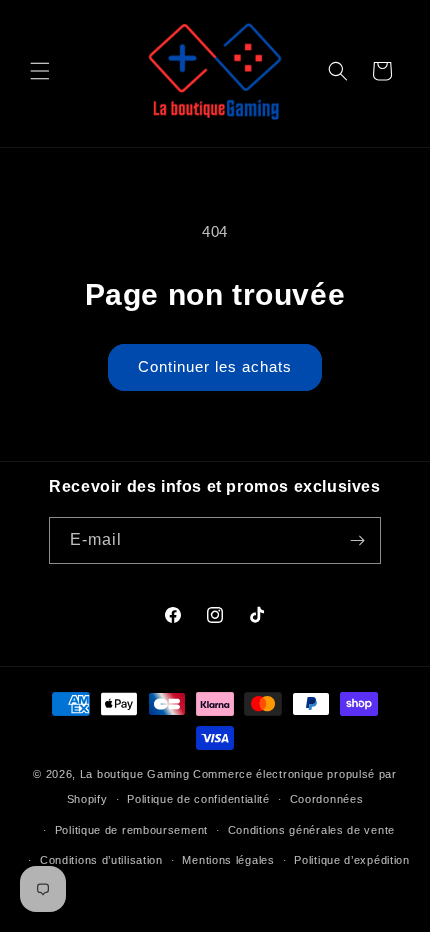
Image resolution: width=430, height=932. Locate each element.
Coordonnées (327, 799)
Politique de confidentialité (198, 799)
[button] (40, 71)
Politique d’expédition (351, 860)
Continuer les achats (215, 366)
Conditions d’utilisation (101, 860)
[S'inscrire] (358, 540)
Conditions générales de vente (311, 830)
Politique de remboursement (131, 830)
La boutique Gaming (135, 774)
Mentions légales (228, 860)
